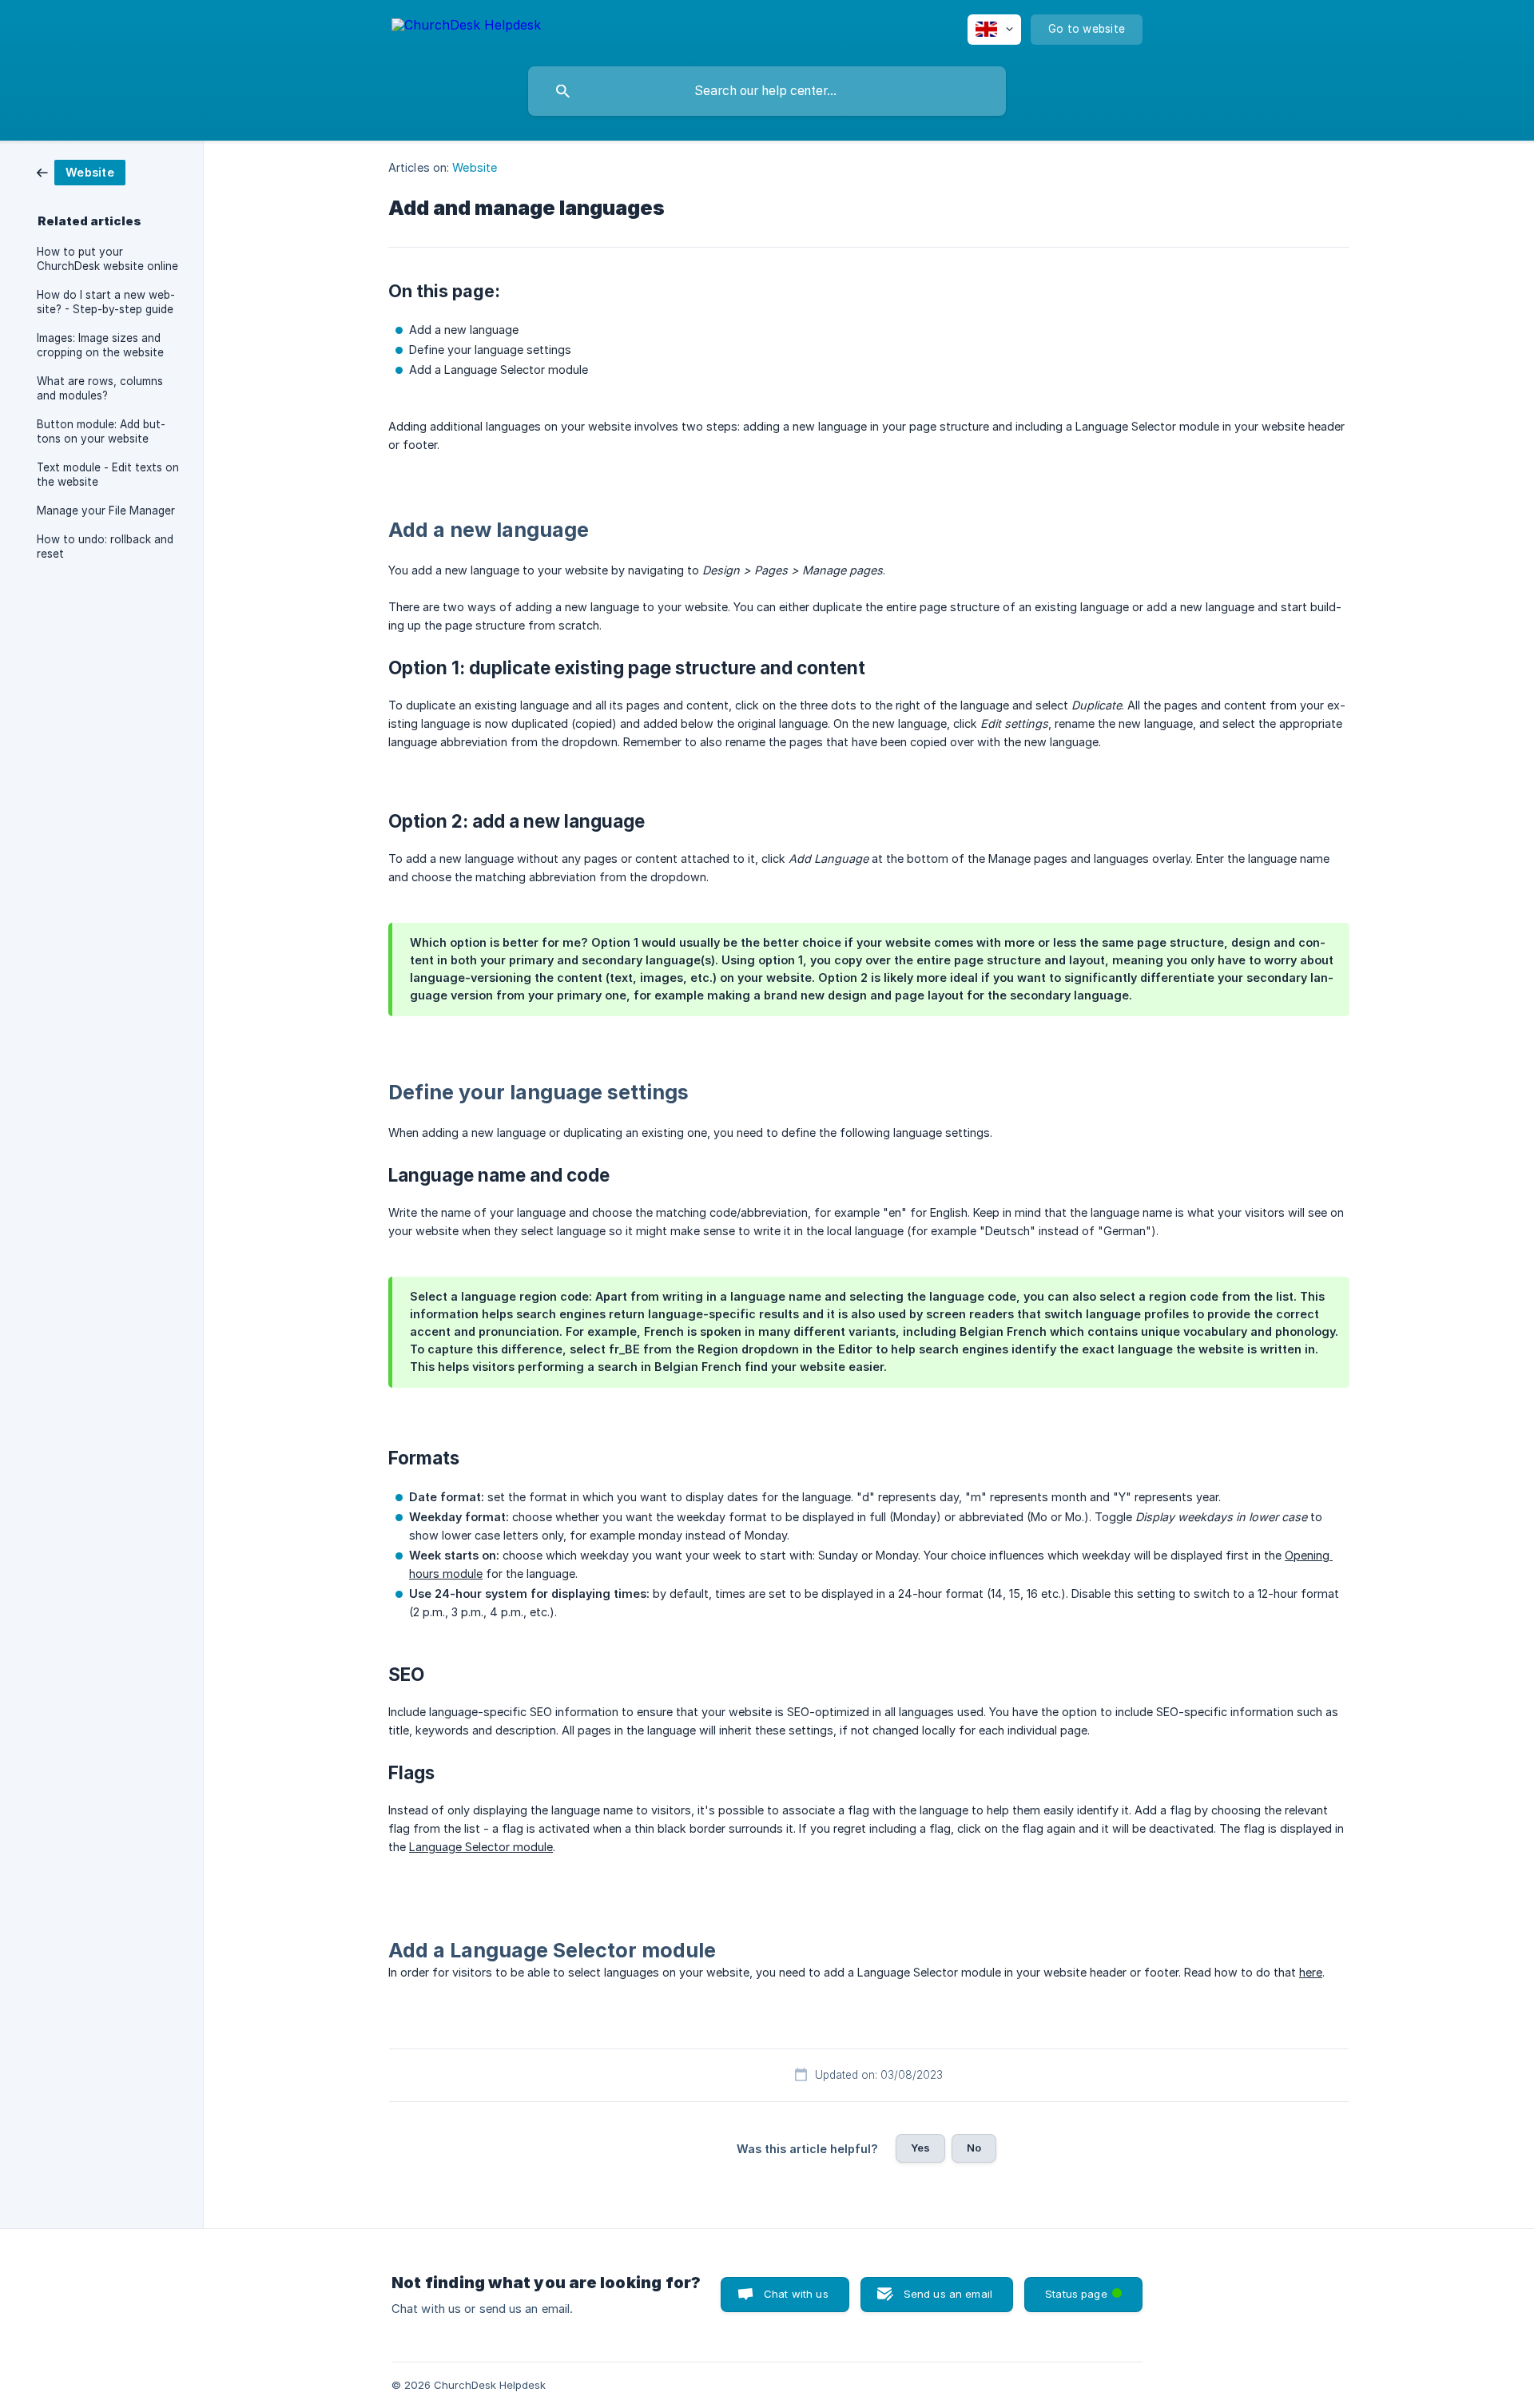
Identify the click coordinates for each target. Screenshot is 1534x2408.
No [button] (974, 2148)
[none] (466, 28)
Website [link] (475, 167)
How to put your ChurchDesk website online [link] (107, 259)
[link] (81, 171)
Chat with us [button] (796, 2294)
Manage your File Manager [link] (106, 511)
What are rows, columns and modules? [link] (100, 388)
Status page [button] (1087, 2289)
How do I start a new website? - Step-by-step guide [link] (106, 302)
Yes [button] (920, 2148)
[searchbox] (767, 91)
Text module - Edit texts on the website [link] (108, 475)
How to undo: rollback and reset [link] (105, 546)
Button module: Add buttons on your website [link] (101, 431)
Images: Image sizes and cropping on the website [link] (100, 345)
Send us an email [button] (948, 2294)
